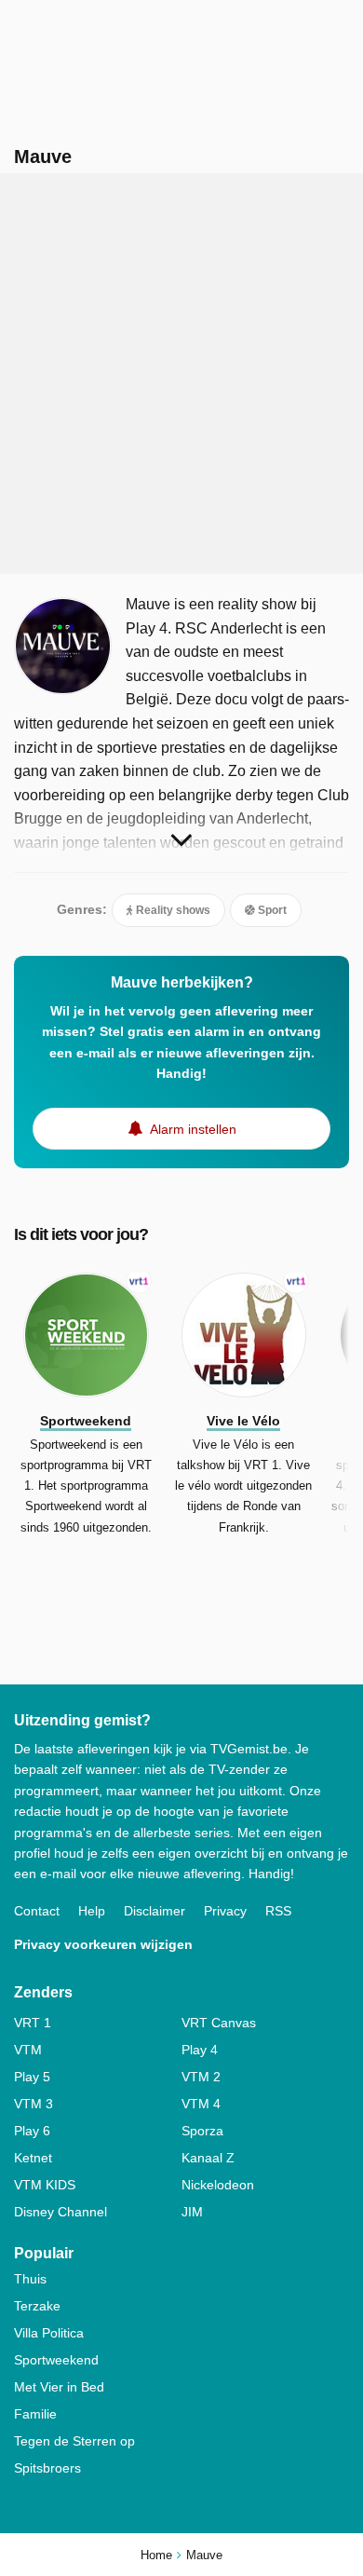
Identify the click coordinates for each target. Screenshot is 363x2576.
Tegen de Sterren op (74, 2441)
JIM (192, 2212)
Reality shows (172, 910)
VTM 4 (201, 2104)
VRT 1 (33, 2023)
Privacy (225, 1911)
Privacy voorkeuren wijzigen (103, 1944)
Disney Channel (60, 2212)
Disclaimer (155, 1911)
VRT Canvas (219, 2023)
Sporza (202, 2131)
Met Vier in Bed (59, 2387)
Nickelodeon (218, 2185)
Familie (35, 2414)
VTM (28, 2050)
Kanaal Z (208, 2158)
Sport (271, 910)
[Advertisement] (181, 374)
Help (92, 1911)
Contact (37, 1911)
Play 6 (32, 2131)
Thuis (30, 2279)
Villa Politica (49, 2333)
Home (156, 2555)
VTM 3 (34, 2104)
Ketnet (33, 2158)
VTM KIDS (45, 2185)
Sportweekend (56, 2360)
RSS (278, 1911)
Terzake (37, 2306)
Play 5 (32, 2077)
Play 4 (200, 2050)
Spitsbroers (47, 2468)
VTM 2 (201, 2077)
